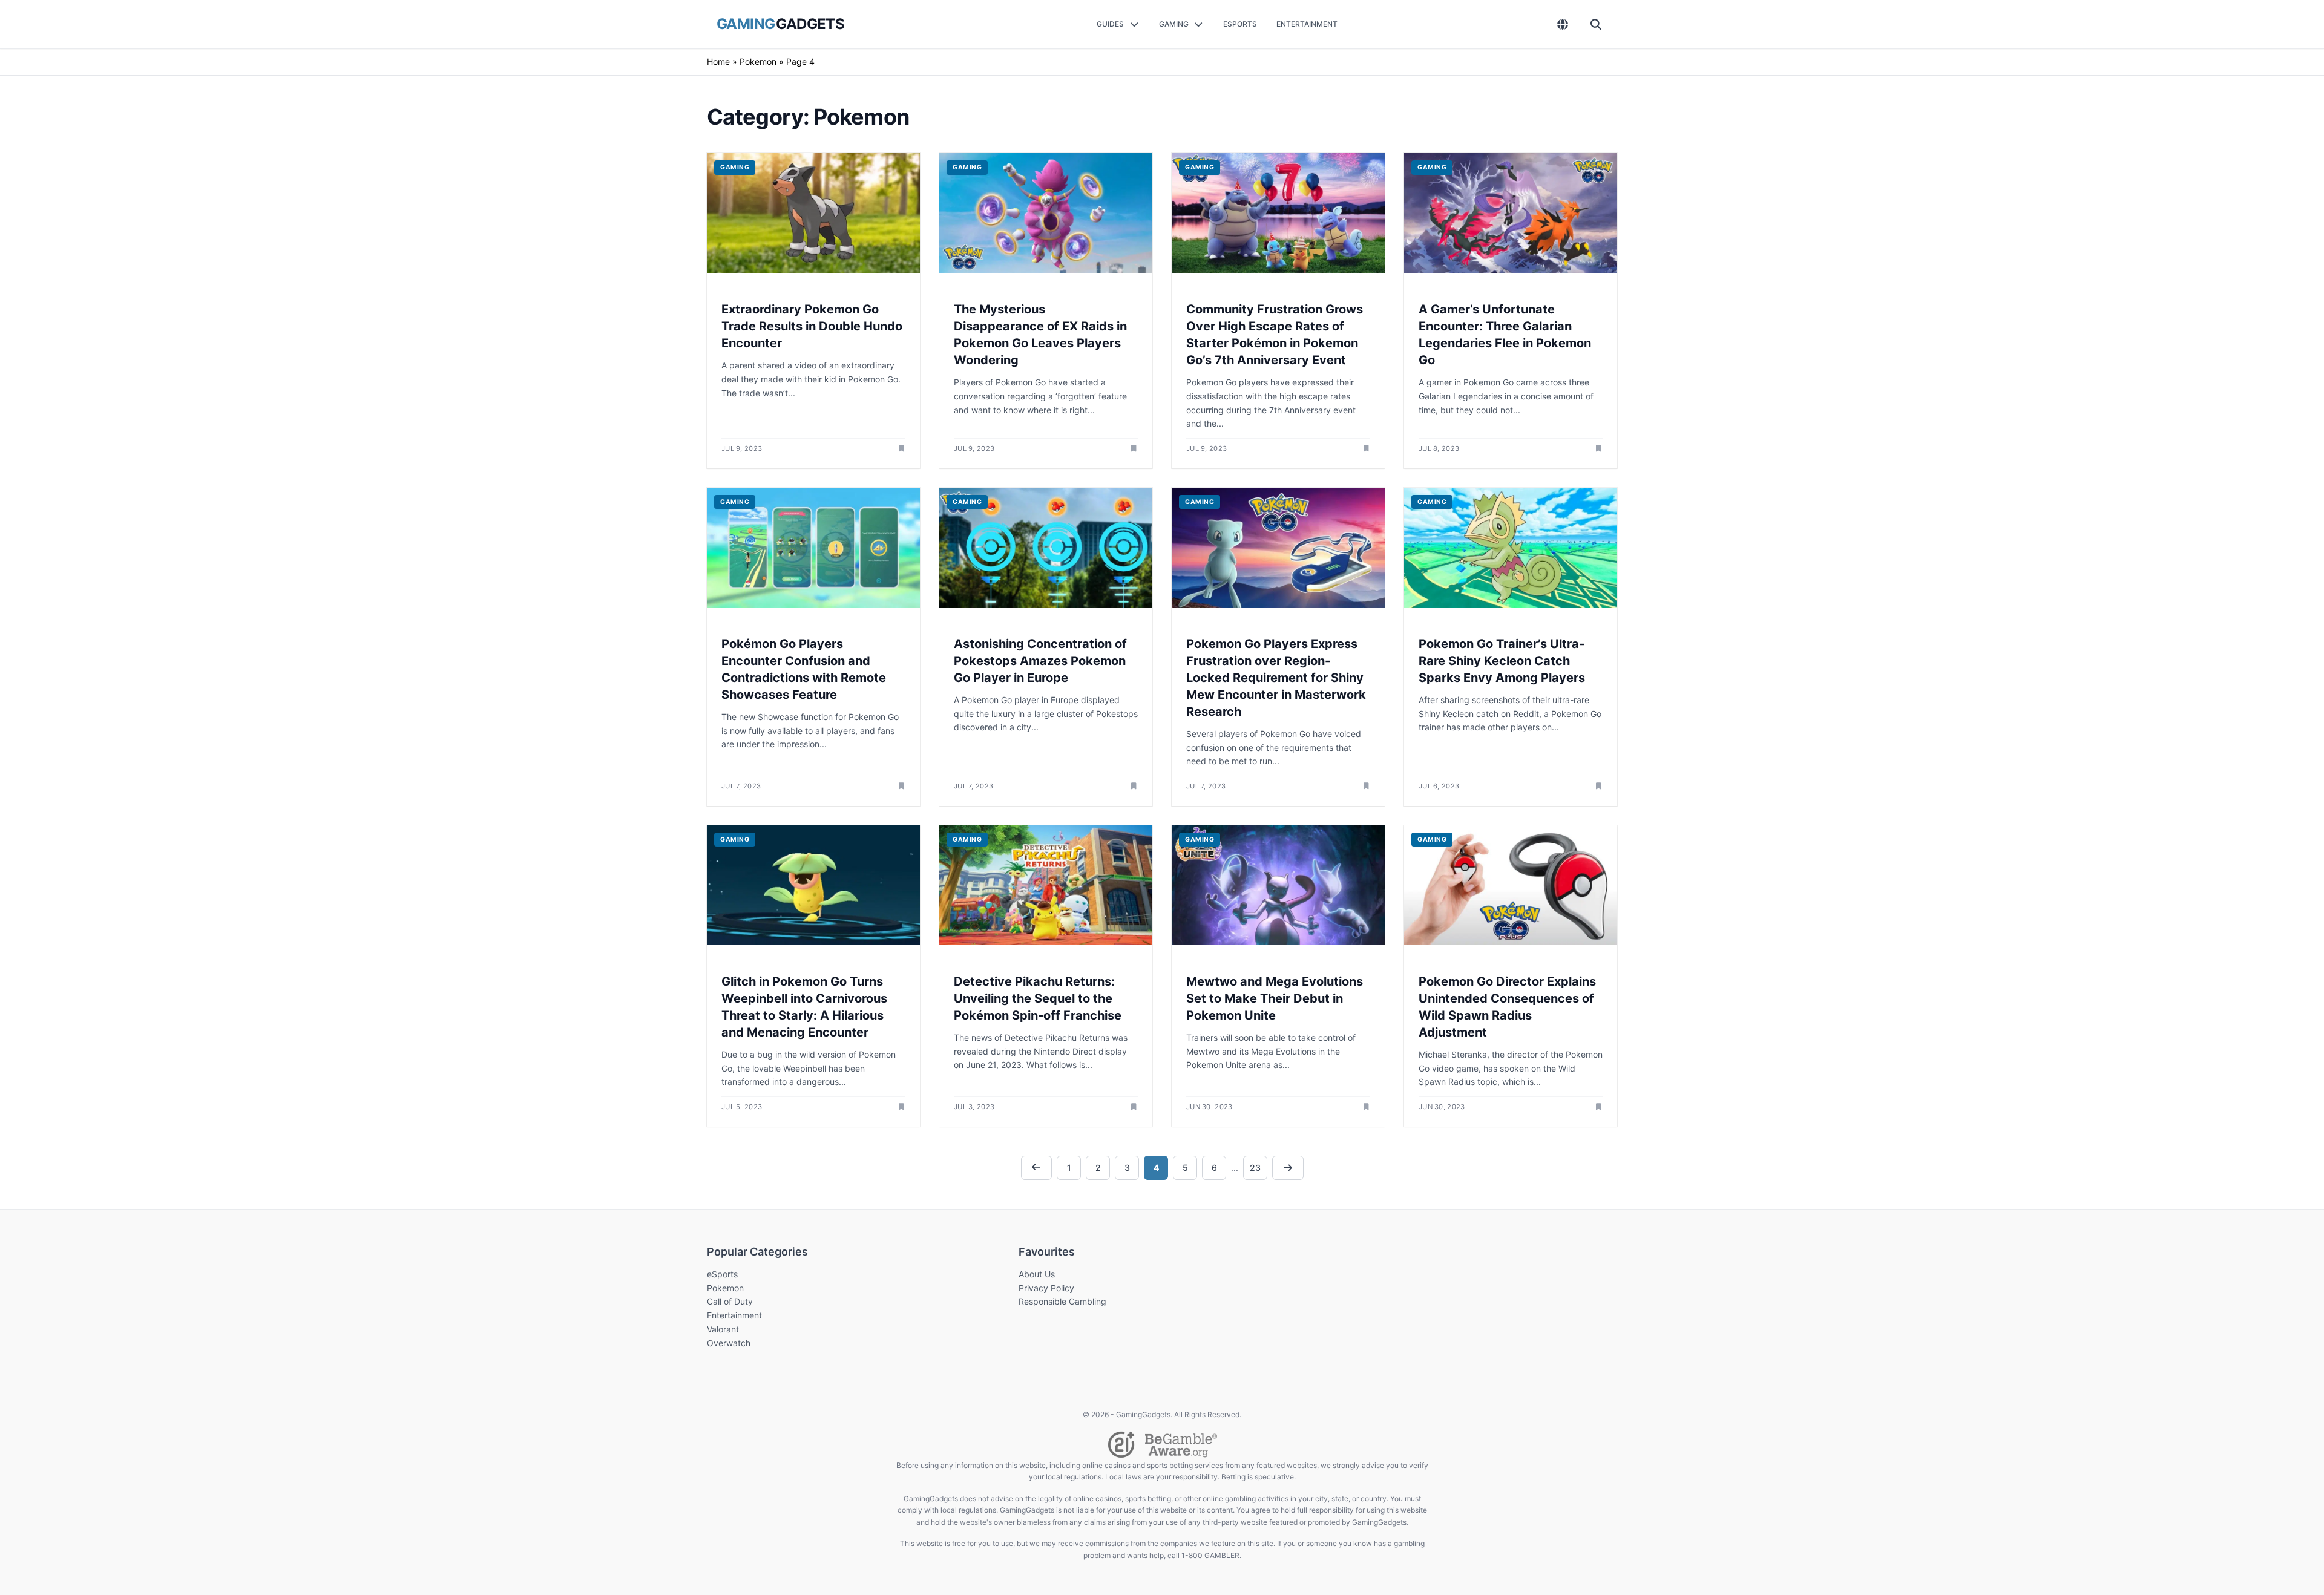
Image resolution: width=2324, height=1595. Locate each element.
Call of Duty (730, 1301)
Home (718, 61)
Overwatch (729, 1343)
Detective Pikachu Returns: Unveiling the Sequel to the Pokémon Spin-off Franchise (1038, 998)
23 (1255, 1168)
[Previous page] (1037, 1168)
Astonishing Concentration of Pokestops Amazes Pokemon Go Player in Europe (1040, 661)
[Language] (1563, 24)
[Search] (1596, 24)
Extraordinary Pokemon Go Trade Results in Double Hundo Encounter (812, 326)
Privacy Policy (1046, 1288)
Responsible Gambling (1062, 1301)
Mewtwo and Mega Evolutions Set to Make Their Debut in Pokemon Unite (1275, 998)
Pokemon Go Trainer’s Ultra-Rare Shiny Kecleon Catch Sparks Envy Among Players (1502, 661)
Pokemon (758, 61)
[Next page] (1288, 1168)
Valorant (723, 1329)
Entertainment (734, 1315)
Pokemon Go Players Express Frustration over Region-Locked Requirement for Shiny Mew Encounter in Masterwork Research (1276, 678)
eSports (722, 1274)
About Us (1037, 1274)
